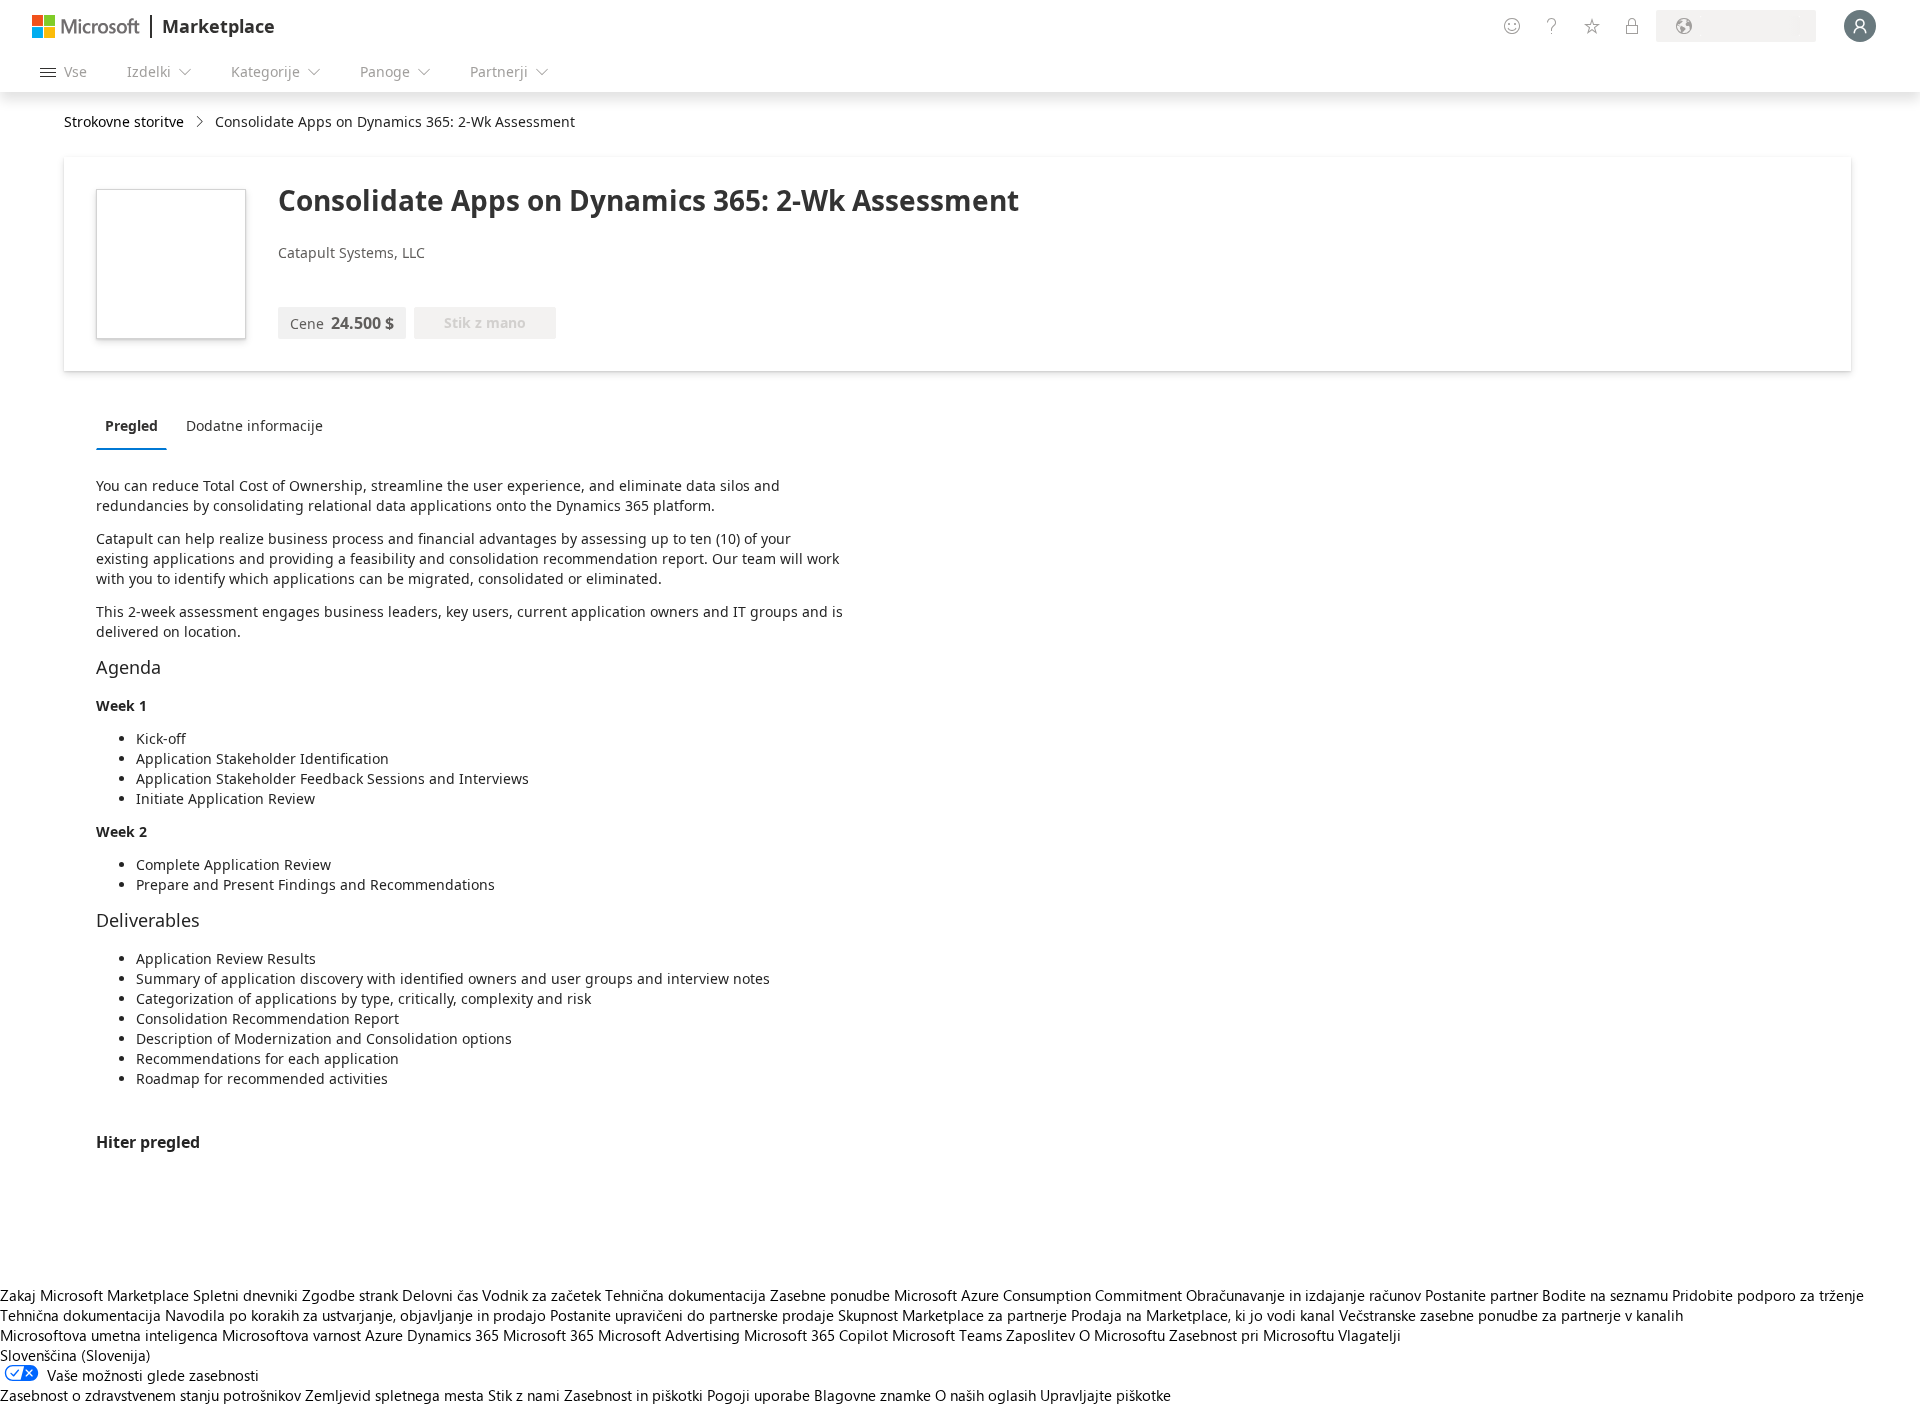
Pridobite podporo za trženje (1768, 1295)
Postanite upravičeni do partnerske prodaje (692, 1315)
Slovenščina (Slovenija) (75, 1355)
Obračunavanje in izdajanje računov (1303, 1295)
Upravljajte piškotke (1105, 1395)
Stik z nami (524, 1395)
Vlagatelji (1369, 1335)
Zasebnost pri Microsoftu (1251, 1335)
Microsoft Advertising (669, 1335)
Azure (384, 1335)
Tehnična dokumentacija (685, 1295)
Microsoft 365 (548, 1335)
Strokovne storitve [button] (124, 121)
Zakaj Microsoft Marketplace (94, 1295)
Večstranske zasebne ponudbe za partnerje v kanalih (1511, 1315)
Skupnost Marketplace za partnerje (952, 1315)
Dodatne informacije (254, 425)
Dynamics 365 (453, 1335)
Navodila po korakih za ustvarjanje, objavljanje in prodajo (355, 1315)
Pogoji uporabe (758, 1395)
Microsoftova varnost (291, 1335)
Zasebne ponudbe (830, 1295)
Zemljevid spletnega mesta (394, 1395)
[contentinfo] (201, 122)
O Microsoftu (1122, 1335)
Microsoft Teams (947, 1335)
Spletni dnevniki (245, 1295)
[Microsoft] (86, 26)
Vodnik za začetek (541, 1295)
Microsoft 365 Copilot (816, 1335)
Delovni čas (440, 1295)
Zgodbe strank (350, 1295)
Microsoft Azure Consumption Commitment (1040, 1295)
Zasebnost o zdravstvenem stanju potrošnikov (150, 1395)
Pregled (131, 425)
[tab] (136, 425)
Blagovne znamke (872, 1395)
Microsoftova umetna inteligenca (109, 1335)
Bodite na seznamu (1605, 1295)
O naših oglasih (985, 1395)
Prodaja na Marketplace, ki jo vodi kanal (1203, 1315)
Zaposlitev (1040, 1335)
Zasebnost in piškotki (633, 1395)
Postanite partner (1481, 1295)
